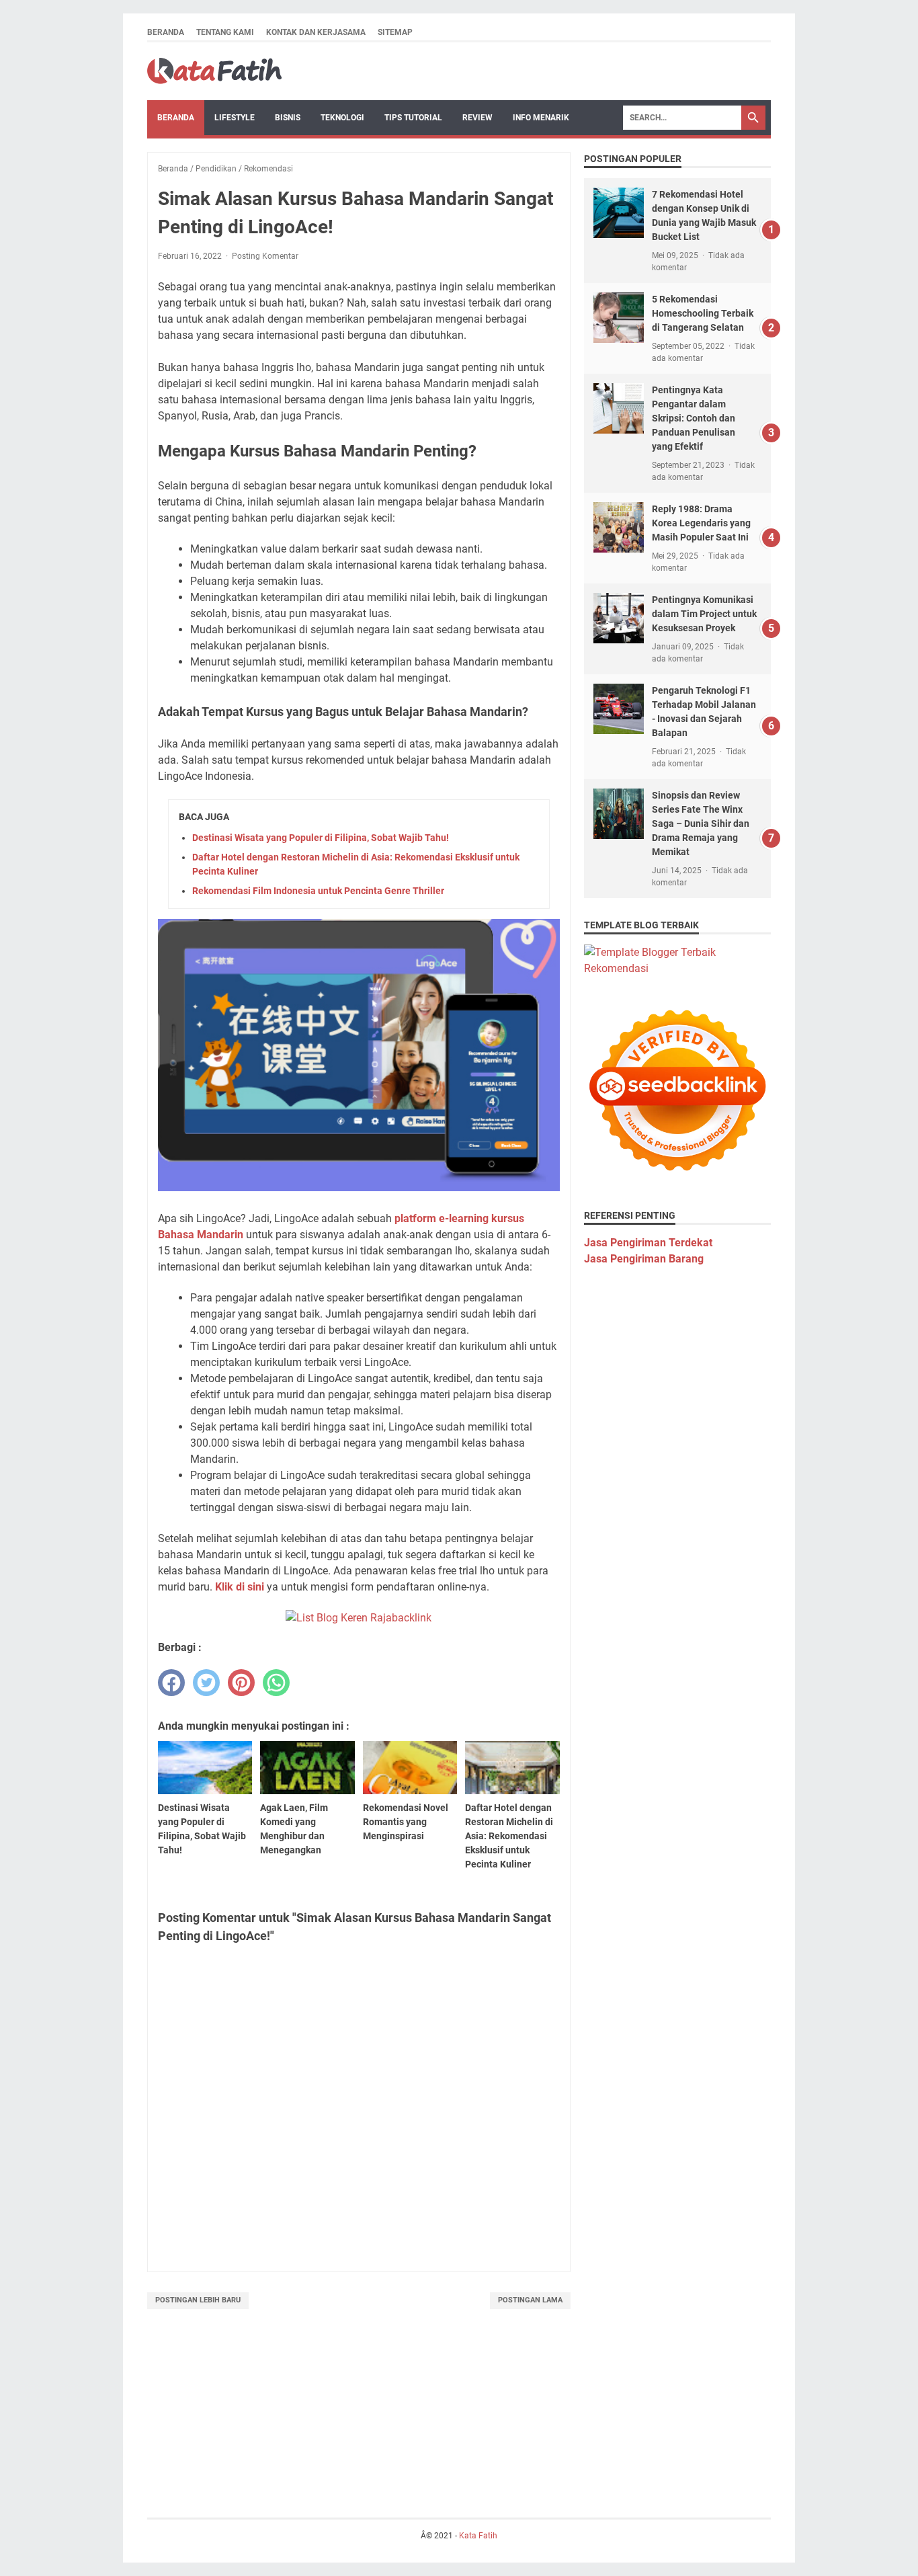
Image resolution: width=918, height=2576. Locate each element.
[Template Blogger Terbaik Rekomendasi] (677, 968)
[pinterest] (241, 1683)
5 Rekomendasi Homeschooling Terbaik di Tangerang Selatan (703, 313)
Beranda (166, 32)
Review (477, 118)
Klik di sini (240, 1587)
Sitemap (395, 32)
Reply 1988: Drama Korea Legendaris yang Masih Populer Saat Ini (701, 523)
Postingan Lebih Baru (198, 2300)
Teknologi (342, 118)
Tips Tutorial (413, 118)
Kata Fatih (478, 2536)
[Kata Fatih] (214, 71)
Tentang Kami (225, 32)
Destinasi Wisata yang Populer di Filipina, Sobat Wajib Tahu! (321, 838)
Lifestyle (235, 118)
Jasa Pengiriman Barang (644, 1259)
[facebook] (171, 1683)
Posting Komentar (265, 256)
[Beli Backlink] (359, 1618)
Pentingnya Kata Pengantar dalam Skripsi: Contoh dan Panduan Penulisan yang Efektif (694, 418)
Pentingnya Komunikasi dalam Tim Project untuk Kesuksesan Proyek (704, 614)
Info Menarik (541, 118)
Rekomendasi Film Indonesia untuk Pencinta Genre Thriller (318, 891)
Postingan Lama (530, 2300)
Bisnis (288, 118)
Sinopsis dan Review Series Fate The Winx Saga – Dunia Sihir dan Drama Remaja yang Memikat (701, 823)
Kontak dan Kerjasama (316, 32)
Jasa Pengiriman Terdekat (648, 1243)
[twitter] (206, 1683)
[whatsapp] (276, 1683)
